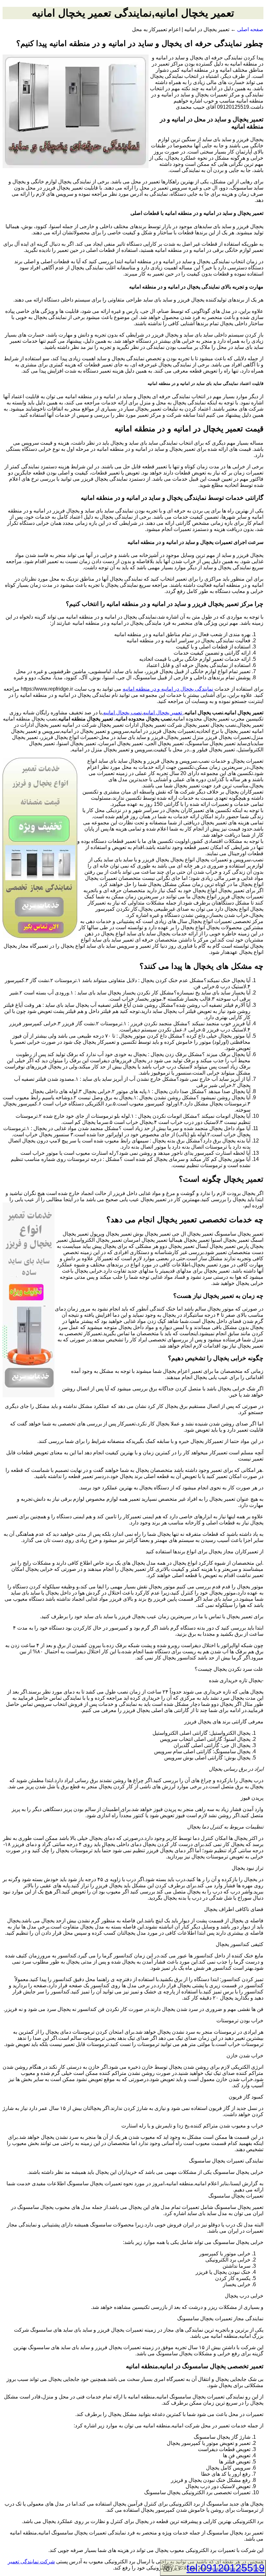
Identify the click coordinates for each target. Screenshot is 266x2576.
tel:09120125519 (226, 2568)
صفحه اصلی (250, 29)
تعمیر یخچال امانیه (163, 713)
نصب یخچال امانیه (122, 713)
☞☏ (213, 2568)
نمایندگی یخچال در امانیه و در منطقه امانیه (168, 689)
